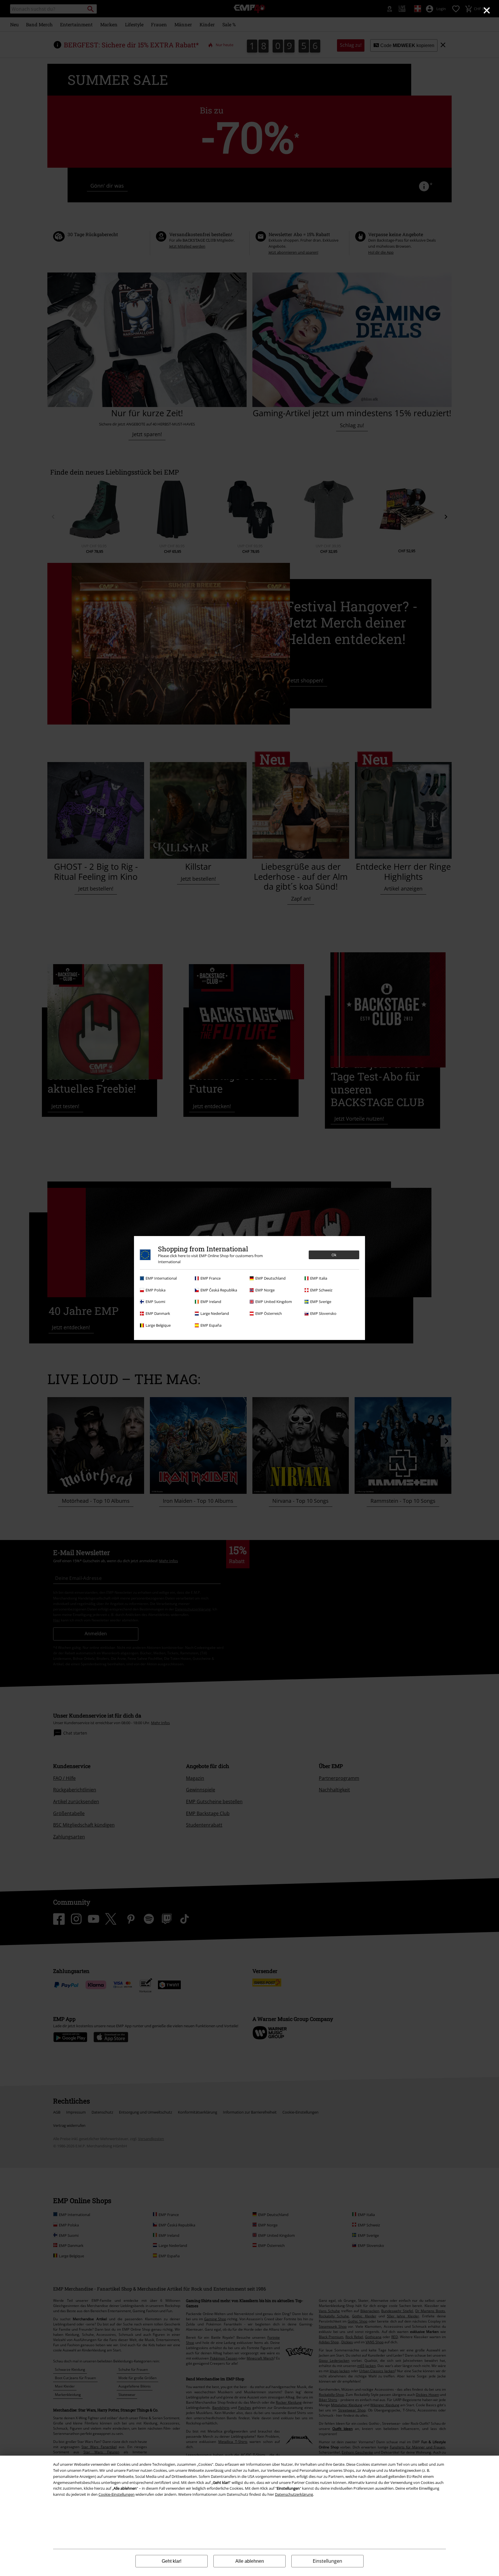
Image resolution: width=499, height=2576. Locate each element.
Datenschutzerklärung (294, 2494)
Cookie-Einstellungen (117, 2494)
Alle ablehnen (250, 2561)
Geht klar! (172, 2561)
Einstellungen (327, 2561)
